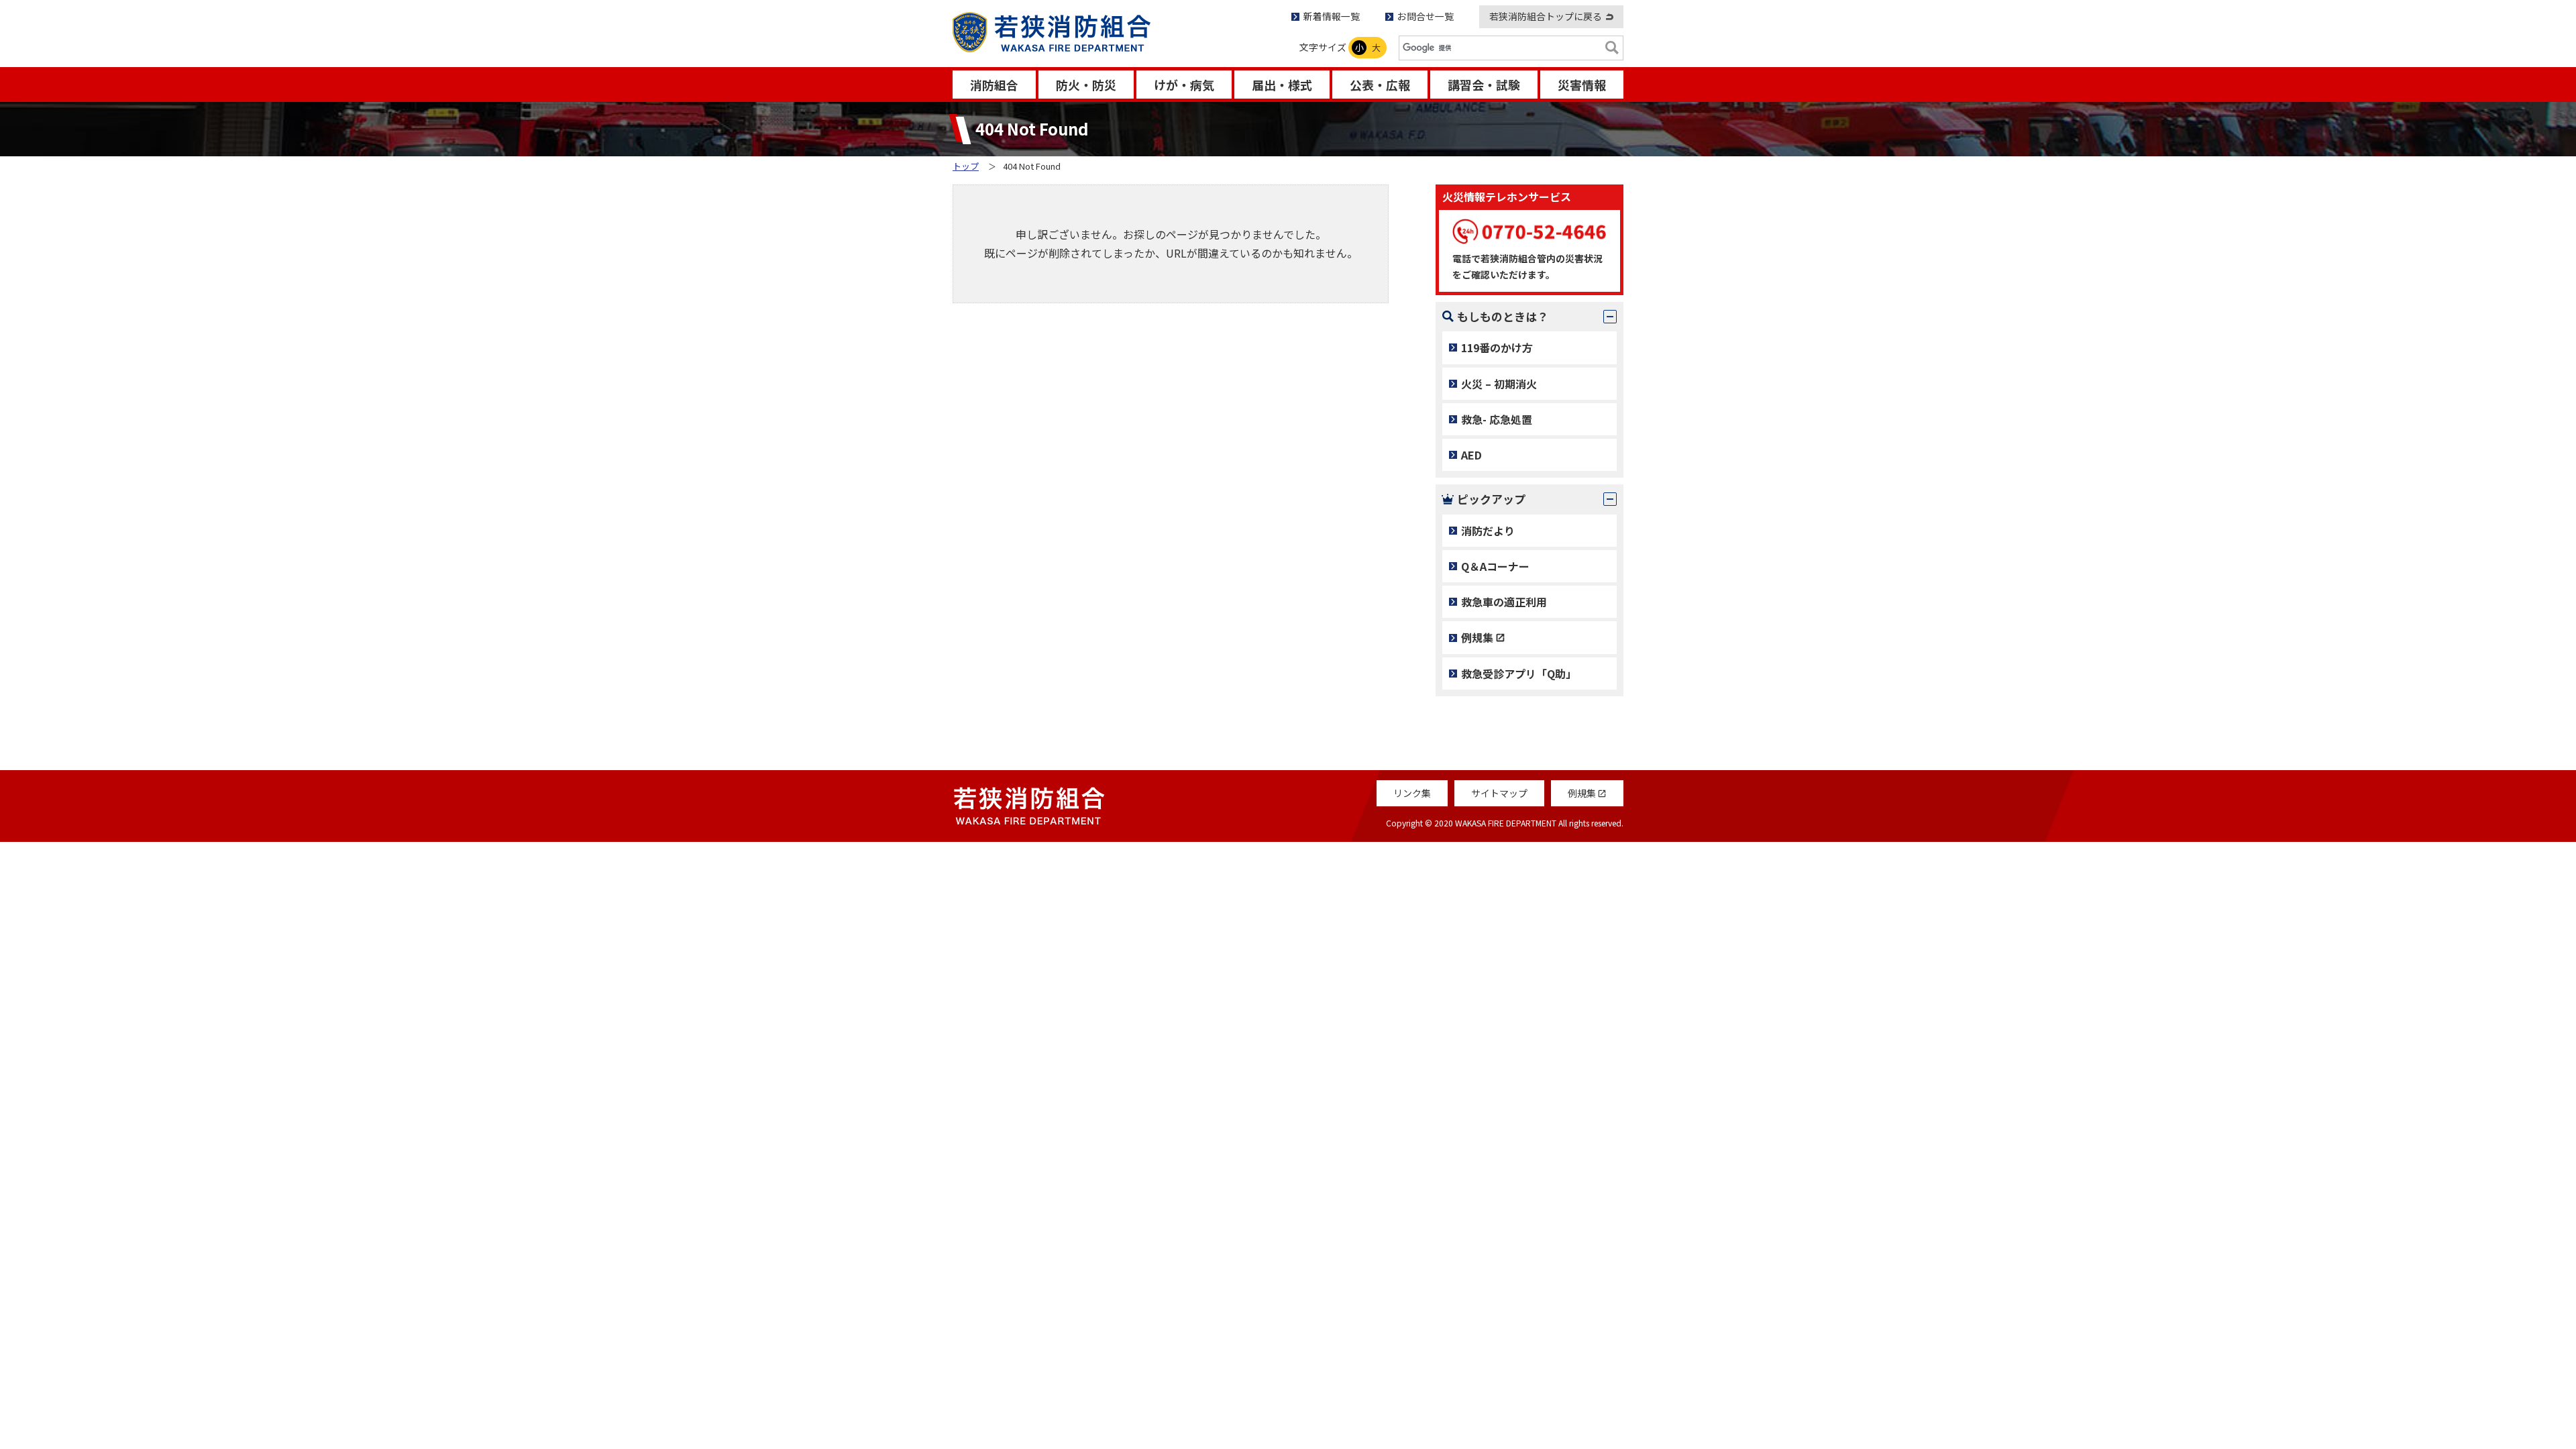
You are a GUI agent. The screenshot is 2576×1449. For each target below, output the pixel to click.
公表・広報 (1380, 85)
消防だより (1488, 531)
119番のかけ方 (1497, 347)
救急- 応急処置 (1497, 419)
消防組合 (994, 85)
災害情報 (1582, 85)
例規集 (1477, 637)
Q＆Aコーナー (1495, 566)
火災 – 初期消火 (1499, 384)
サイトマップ (1499, 793)
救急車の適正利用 (1504, 602)
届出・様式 (1282, 85)
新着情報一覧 (1332, 16)
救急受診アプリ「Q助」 (1519, 674)
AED (1471, 455)
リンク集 (1412, 793)
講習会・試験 (1484, 85)
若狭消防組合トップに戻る (1546, 16)
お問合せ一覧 (1426, 16)
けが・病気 (1184, 85)
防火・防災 (1086, 85)
